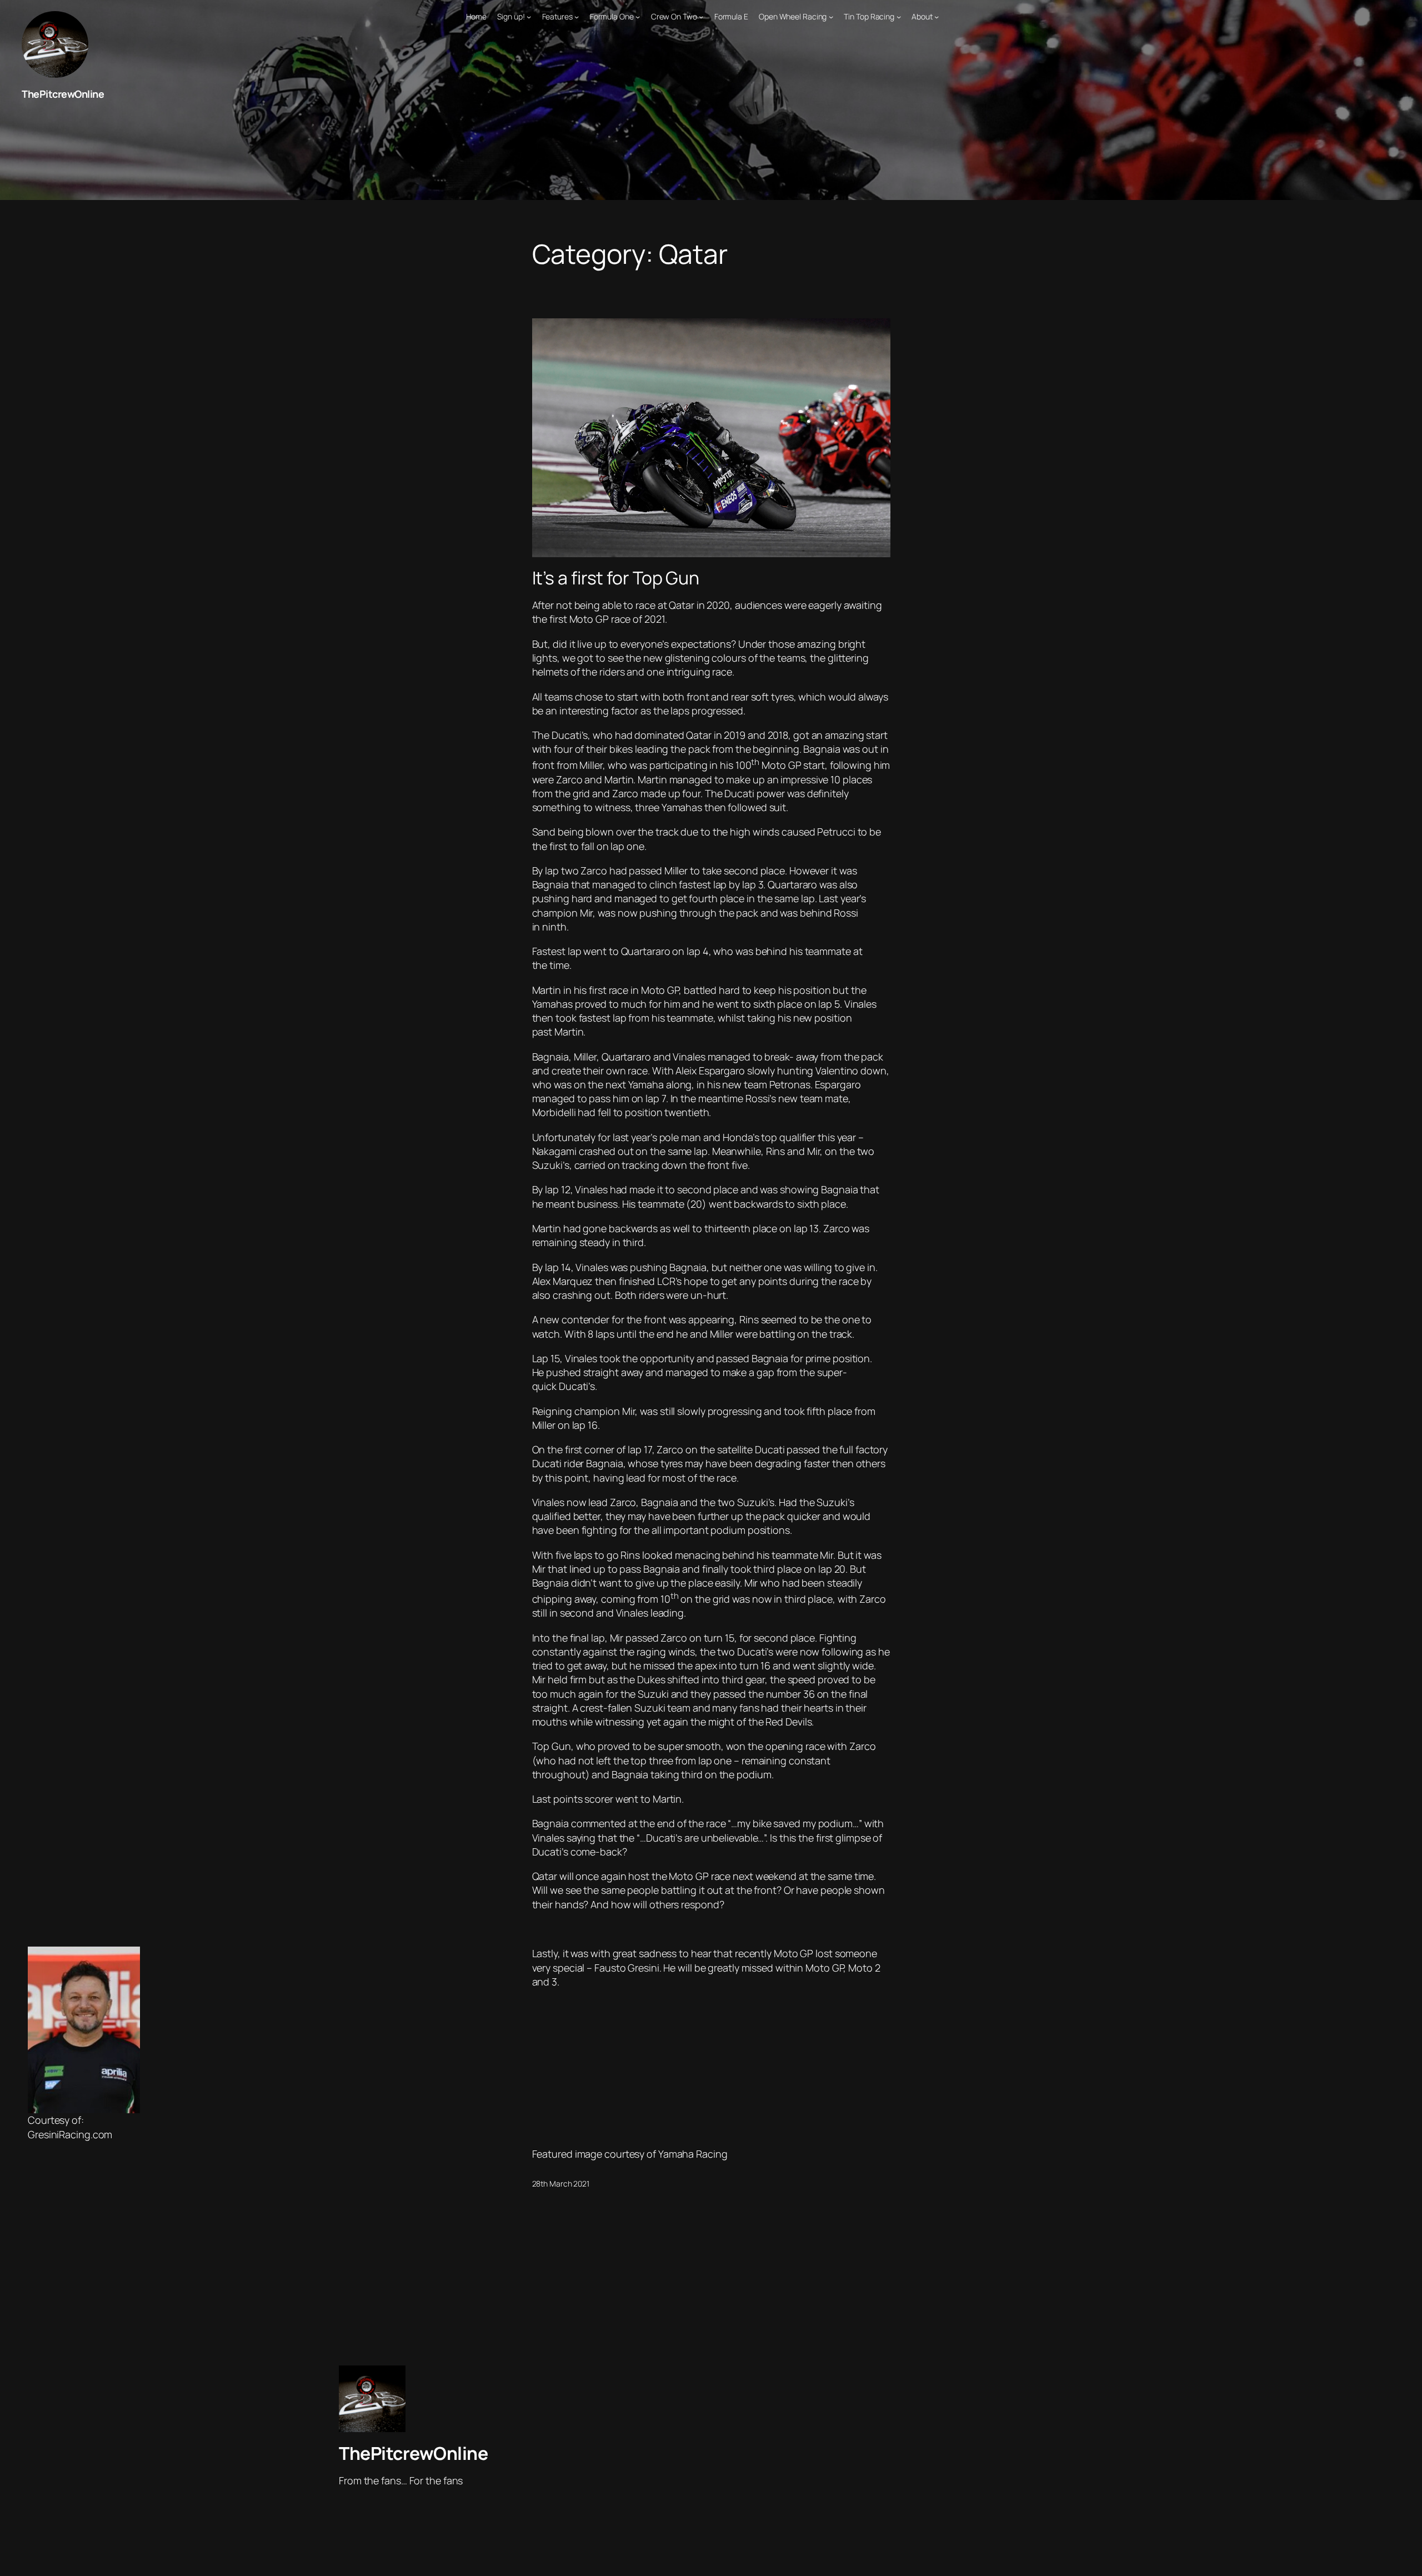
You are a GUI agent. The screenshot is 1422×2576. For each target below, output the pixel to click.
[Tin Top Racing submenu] (899, 17)
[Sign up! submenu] (529, 17)
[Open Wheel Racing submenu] (831, 17)
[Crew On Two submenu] (701, 17)
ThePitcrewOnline (63, 94)
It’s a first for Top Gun (616, 578)
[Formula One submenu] (638, 17)
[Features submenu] (577, 17)
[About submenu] (937, 17)
